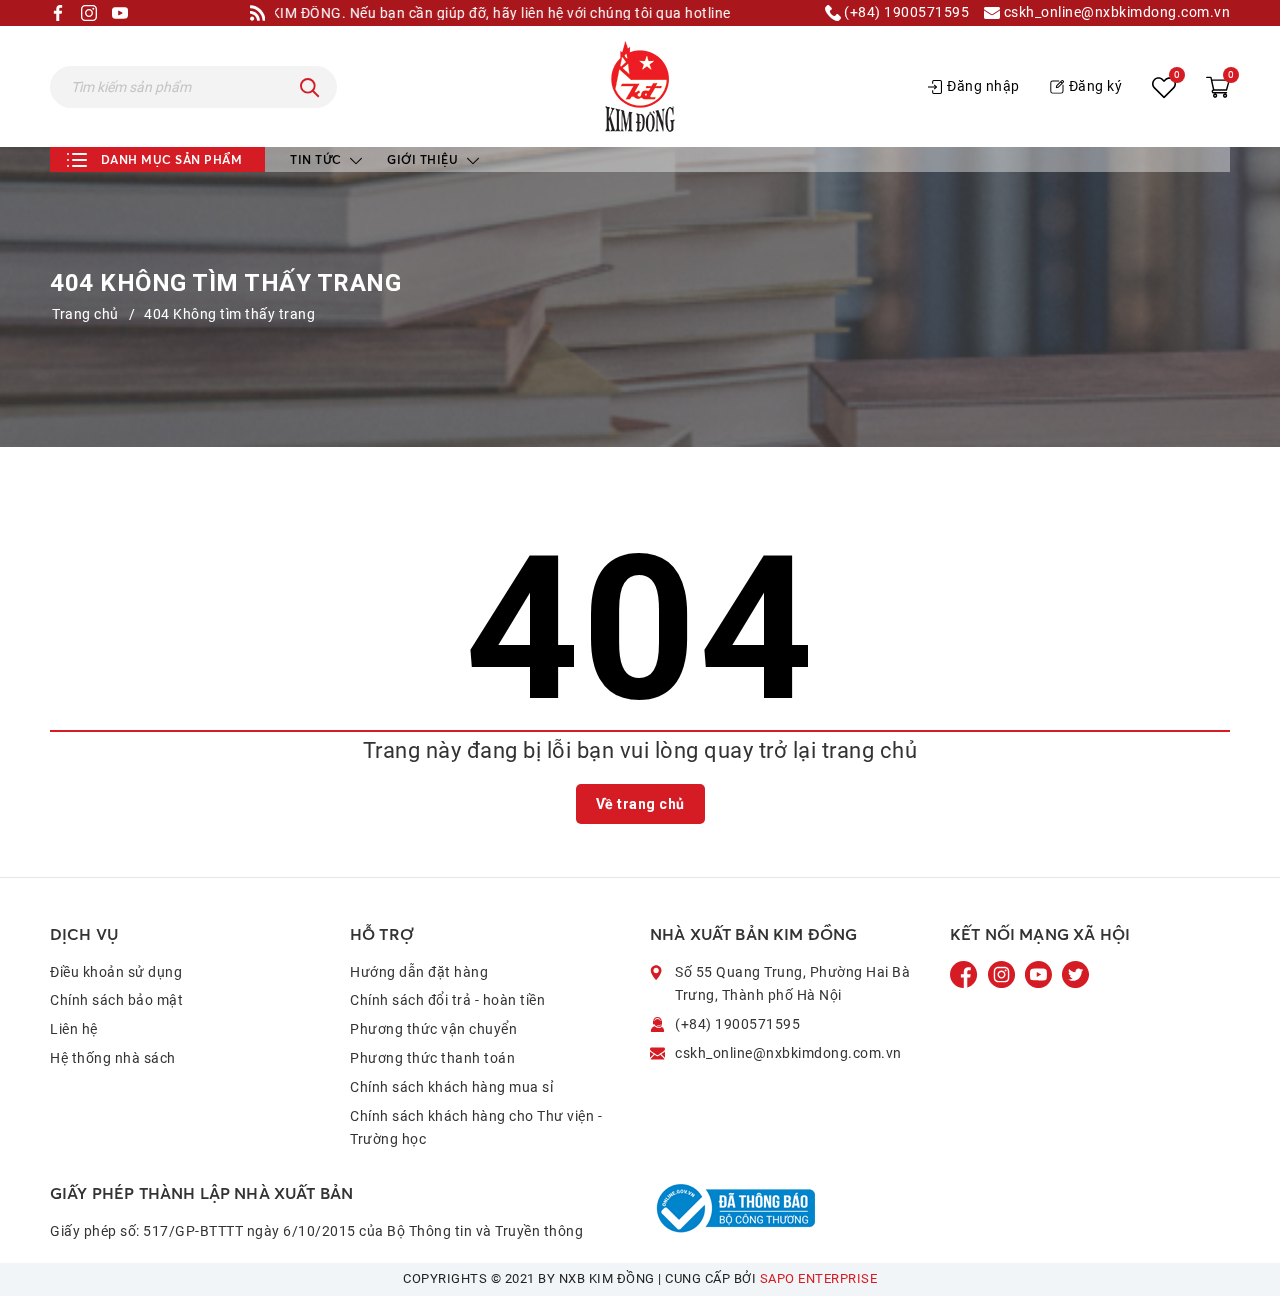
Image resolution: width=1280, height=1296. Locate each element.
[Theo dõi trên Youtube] (1040, 973)
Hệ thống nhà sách (113, 1058)
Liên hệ (74, 1029)
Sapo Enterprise (819, 1278)
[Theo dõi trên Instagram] (1003, 973)
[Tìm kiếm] (310, 87)
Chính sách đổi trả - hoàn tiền (447, 1000)
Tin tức (317, 159)
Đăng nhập (983, 86)
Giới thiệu (424, 159)
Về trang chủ (640, 804)
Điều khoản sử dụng (116, 972)
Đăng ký (1096, 86)
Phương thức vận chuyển (433, 1029)
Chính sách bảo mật (116, 1000)
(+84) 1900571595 (905, 12)
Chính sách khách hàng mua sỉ (451, 1087)
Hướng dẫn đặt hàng (419, 972)
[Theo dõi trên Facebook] (966, 973)
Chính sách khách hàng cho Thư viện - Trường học (476, 1128)
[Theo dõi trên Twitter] (1075, 973)
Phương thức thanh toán (432, 1058)
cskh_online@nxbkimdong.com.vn (1115, 12)
